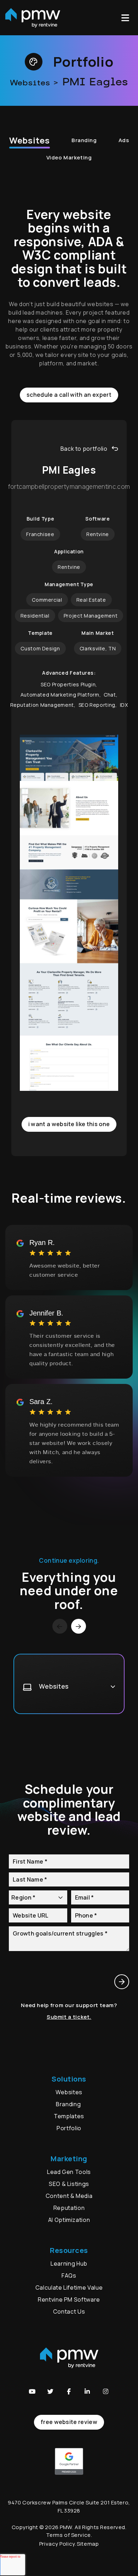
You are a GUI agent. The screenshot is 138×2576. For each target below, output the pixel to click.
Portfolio (69, 2128)
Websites (30, 140)
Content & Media (69, 2196)
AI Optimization (69, 2220)
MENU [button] (127, 18)
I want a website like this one (69, 1124)
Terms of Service (68, 2535)
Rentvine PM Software (69, 2299)
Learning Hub (69, 2264)
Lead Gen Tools (69, 2172)
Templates (69, 2116)
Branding (84, 140)
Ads (124, 140)
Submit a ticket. (69, 2017)
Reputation (69, 2208)
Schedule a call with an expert (69, 395)
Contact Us (69, 2311)
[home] (33, 18)
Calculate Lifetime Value (69, 2288)
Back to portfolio (84, 449)
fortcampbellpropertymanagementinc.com (69, 487)
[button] (32, 2392)
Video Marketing (69, 157)
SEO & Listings (69, 2184)
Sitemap (88, 2544)
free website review (69, 2422)
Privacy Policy (57, 2544)
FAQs (69, 2276)
